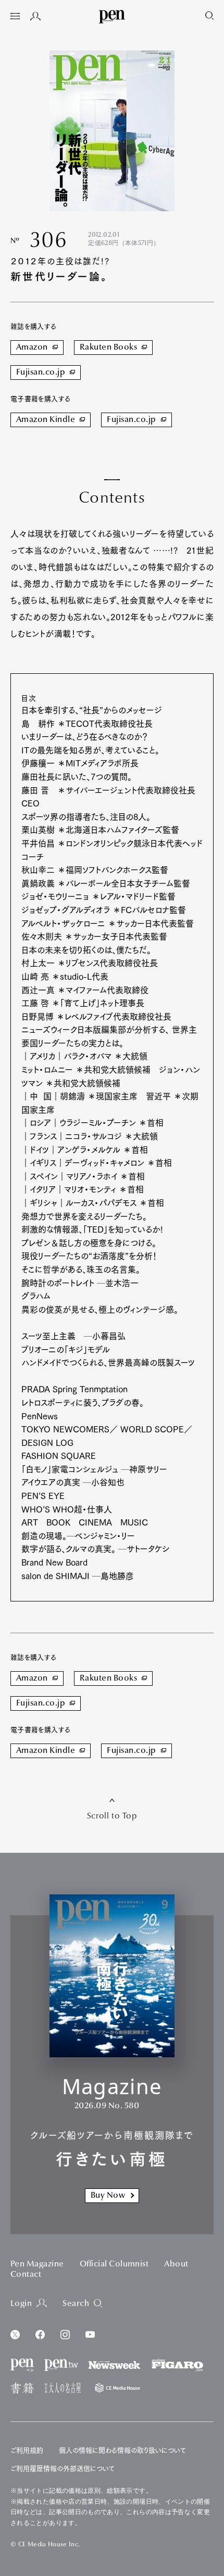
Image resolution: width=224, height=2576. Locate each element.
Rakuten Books (108, 348)
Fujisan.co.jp (41, 373)
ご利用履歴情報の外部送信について (63, 2469)
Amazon (32, 348)
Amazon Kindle (46, 420)
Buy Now (108, 2196)
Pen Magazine (37, 2264)
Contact (26, 2275)
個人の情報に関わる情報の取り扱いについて (122, 2450)
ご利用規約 (27, 2450)
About (176, 2264)
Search (76, 2304)
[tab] (15, 17)
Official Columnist (114, 2264)
